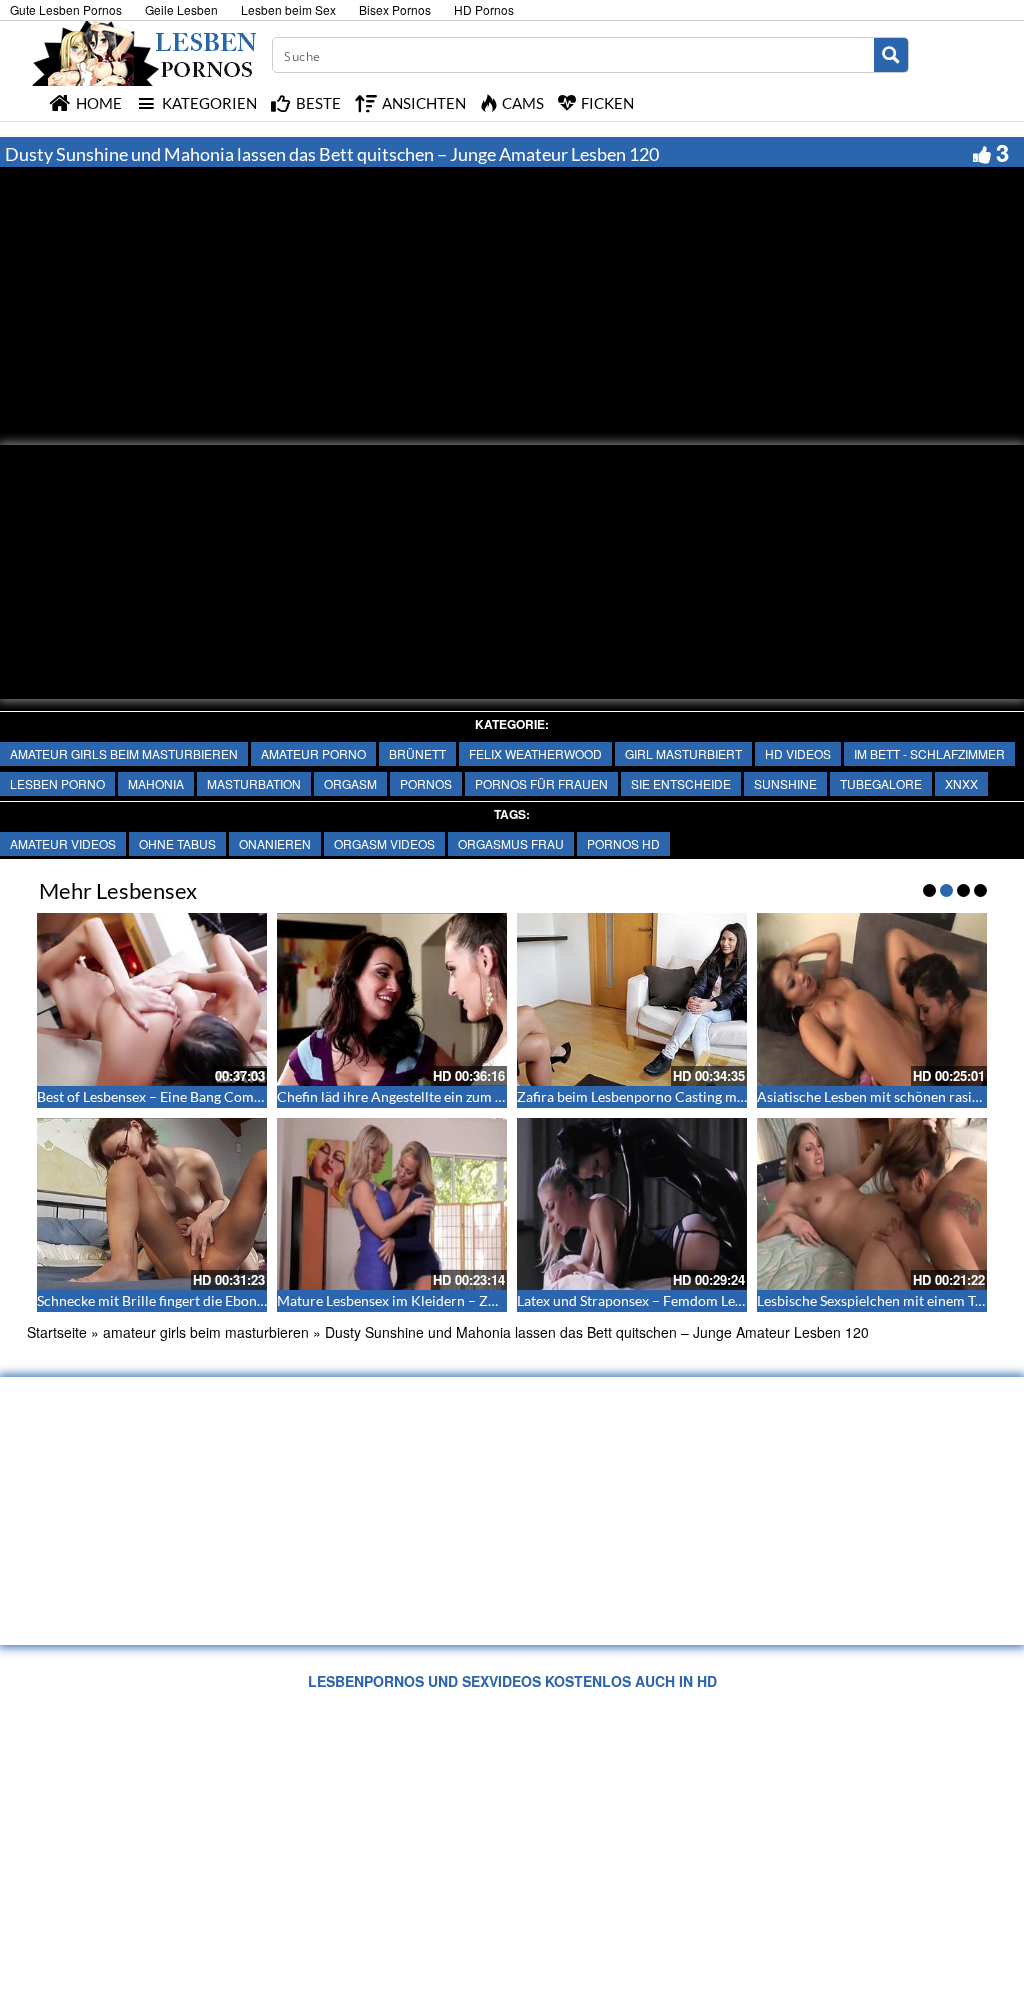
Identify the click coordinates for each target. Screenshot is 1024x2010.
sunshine (785, 783)
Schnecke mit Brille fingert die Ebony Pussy (170, 1300)
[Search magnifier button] (891, 55)
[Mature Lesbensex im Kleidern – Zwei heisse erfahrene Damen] (392, 1204)
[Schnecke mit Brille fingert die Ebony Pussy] (152, 1204)
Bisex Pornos (395, 9)
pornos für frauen (541, 783)
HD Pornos (484, 9)
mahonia (156, 783)
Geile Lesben (181, 9)
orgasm (350, 783)
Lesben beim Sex (288, 9)
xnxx (961, 783)
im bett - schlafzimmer (929, 753)
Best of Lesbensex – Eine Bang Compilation (169, 1096)
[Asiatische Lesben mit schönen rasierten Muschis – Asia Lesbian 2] (872, 999)
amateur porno (313, 753)
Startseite (57, 1332)
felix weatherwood (535, 753)
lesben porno (57, 783)
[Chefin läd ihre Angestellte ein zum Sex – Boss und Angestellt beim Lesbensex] (392, 999)
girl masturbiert (683, 753)
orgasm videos (384, 843)
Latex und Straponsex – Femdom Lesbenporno (659, 1300)
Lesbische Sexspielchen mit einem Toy (873, 1300)
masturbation (254, 783)
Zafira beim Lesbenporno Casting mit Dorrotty (661, 1096)
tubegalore (881, 783)
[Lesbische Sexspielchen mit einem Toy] (872, 1204)
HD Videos (798, 753)
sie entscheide (681, 783)
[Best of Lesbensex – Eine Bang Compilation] (152, 999)
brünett (417, 753)
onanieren (275, 843)
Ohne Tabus (177, 843)
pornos (426, 783)
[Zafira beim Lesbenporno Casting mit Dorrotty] (632, 999)
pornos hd (623, 843)
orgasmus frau (511, 843)
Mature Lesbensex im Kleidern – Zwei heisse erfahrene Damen (470, 1300)
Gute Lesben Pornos (66, 9)
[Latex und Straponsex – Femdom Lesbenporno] (632, 1204)
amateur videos (63, 843)
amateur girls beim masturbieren (124, 753)
